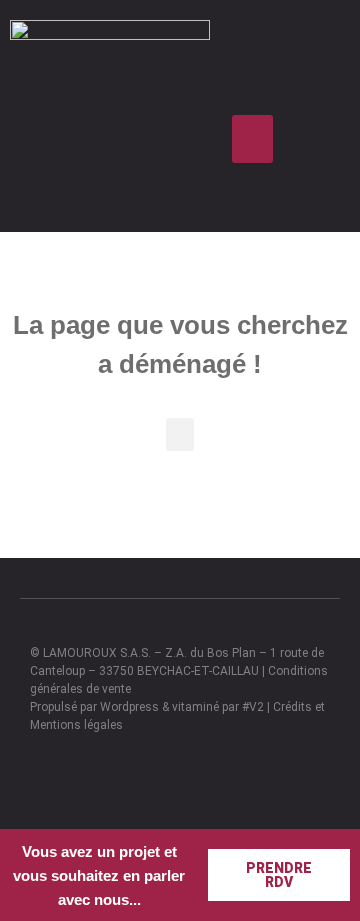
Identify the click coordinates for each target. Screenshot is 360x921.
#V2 (253, 707)
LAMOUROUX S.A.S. (97, 653)
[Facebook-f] (185, 82)
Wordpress (129, 707)
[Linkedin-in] (319, 82)
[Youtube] (274, 82)
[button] (252, 139)
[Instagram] (229, 82)
